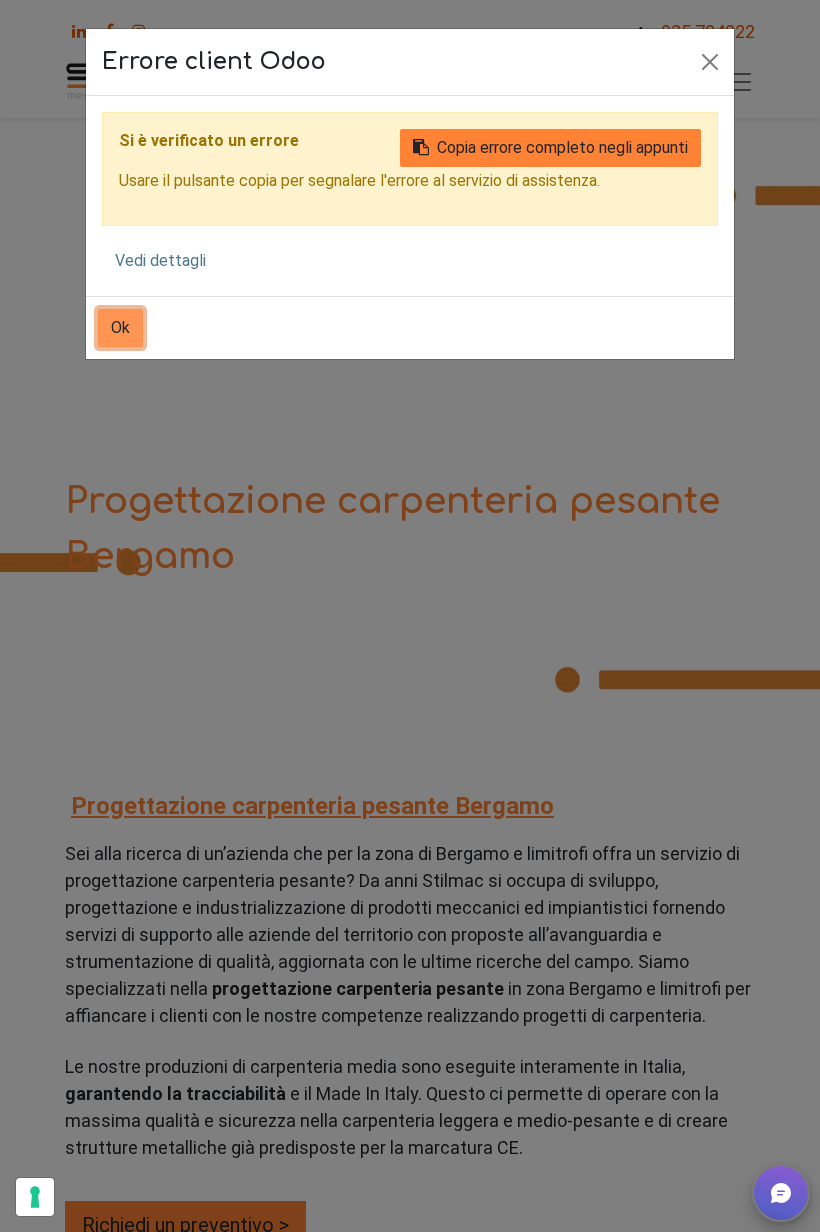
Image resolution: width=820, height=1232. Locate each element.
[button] (781, 1193)
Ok (120, 327)
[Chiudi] (710, 62)
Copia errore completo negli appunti (562, 147)
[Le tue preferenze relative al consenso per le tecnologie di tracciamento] (35, 1197)
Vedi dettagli (160, 260)
